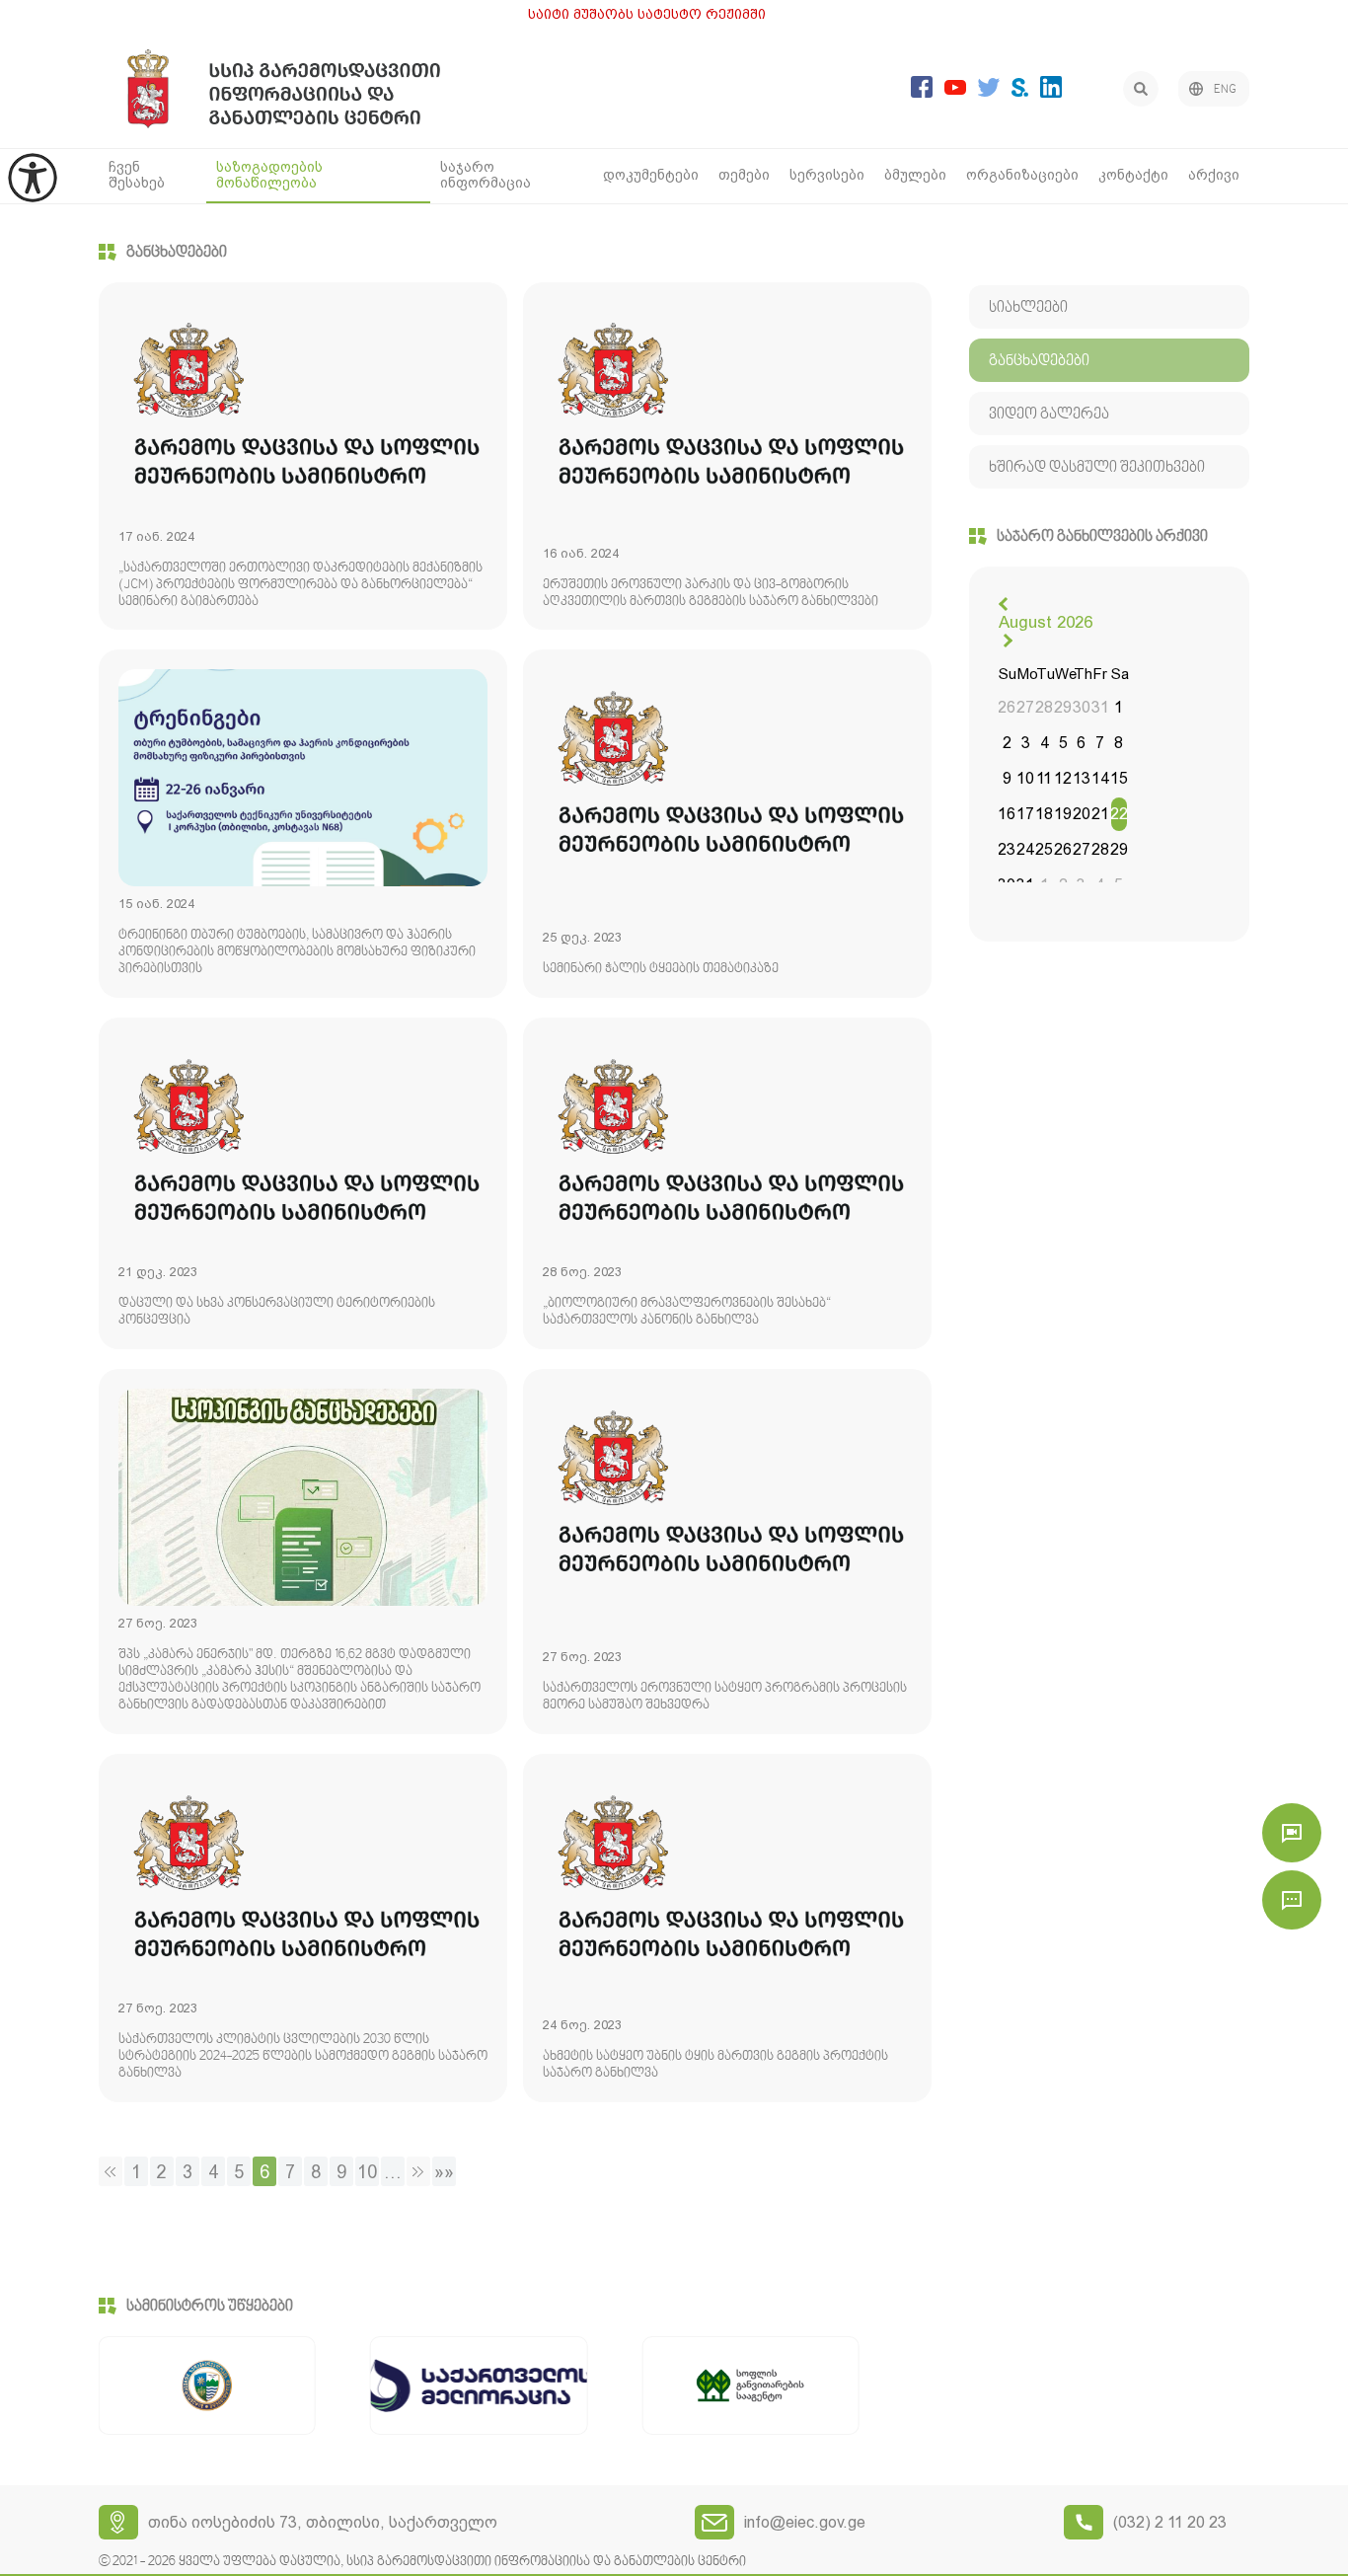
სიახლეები (1028, 308)
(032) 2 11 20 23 (1170, 2522)
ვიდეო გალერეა (1049, 415)
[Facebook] (922, 92)
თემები (744, 175)
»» (444, 2172)
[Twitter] (989, 91)
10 (367, 2172)
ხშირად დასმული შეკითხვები (1097, 468)
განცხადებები (177, 253)
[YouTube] (955, 89)
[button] (1006, 604)
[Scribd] (1020, 91)
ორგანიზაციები (1022, 175)
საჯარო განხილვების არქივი (1102, 537)
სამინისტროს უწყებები (210, 2307)
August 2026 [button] (1046, 622)
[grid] (1063, 781)
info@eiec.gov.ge (805, 2522)
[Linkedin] (1051, 92)
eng (1225, 90)
